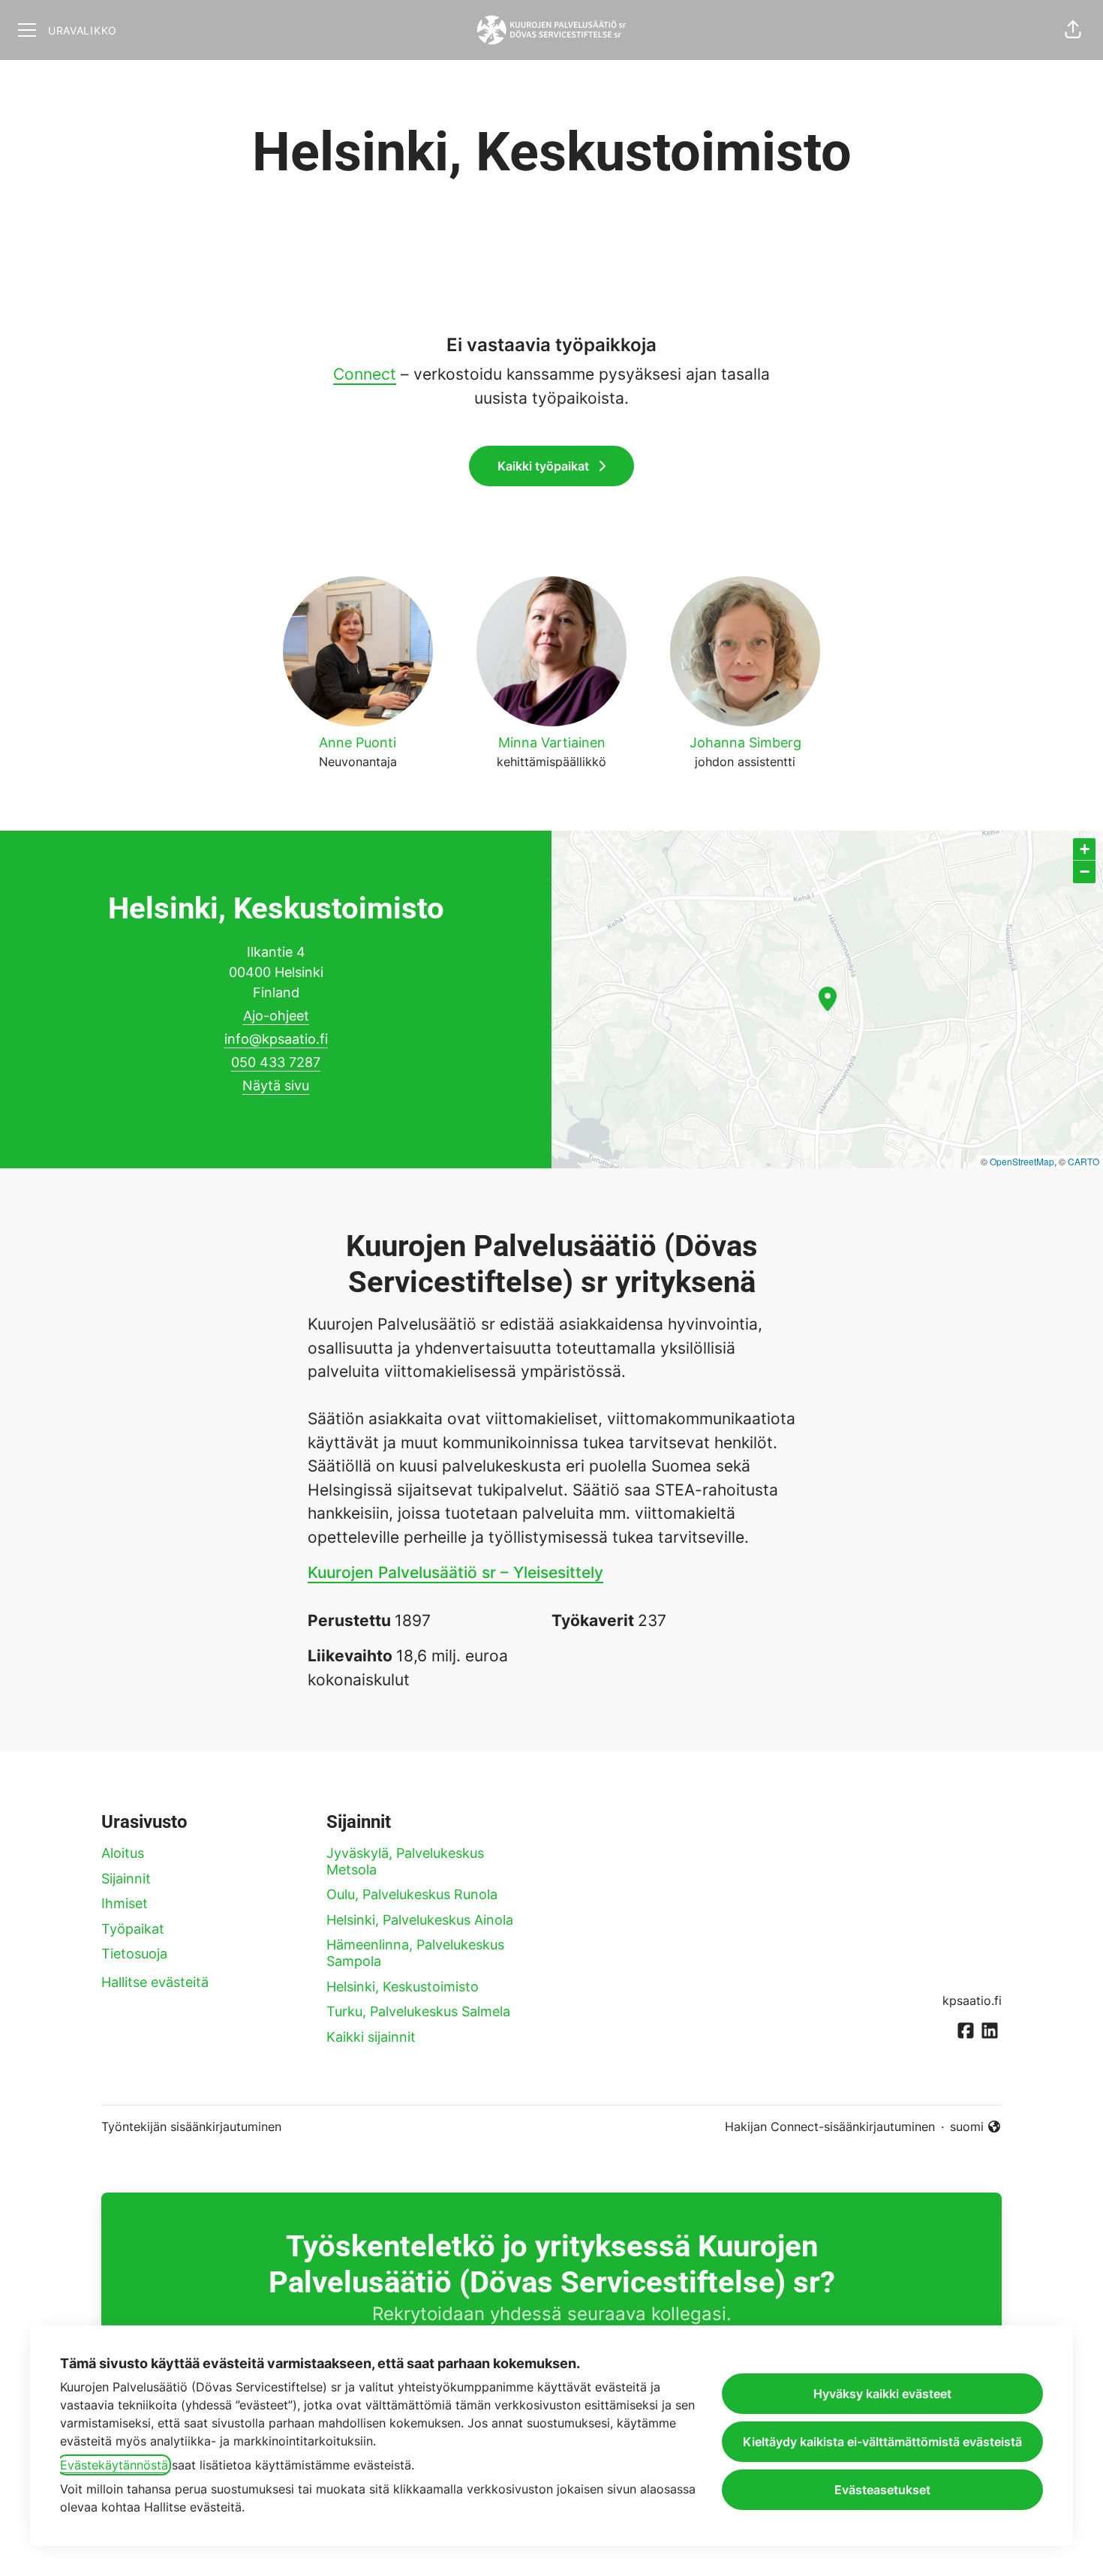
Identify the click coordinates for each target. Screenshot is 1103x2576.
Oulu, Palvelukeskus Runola (412, 1894)
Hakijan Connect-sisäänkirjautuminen (830, 2127)
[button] (1073, 30)
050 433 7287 (276, 1062)
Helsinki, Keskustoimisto (403, 1987)
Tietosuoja (134, 1954)
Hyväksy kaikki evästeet (882, 2394)
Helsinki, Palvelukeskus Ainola (420, 1920)
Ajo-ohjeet (276, 1016)
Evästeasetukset (882, 2490)
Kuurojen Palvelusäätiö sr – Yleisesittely (455, 1572)
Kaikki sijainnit (371, 2037)
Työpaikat (133, 1929)
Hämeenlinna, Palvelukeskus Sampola (415, 1953)
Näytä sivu (276, 1085)
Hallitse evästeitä (155, 1982)
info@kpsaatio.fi (276, 1039)
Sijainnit (126, 1879)
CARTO (1083, 1161)
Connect (365, 374)
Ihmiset (125, 1903)
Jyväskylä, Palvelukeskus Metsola (405, 1861)
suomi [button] (976, 2127)
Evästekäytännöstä (114, 2465)
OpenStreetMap (1022, 1161)
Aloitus (123, 1853)
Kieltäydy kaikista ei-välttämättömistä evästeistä (882, 2442)
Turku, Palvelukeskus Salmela (418, 2011)
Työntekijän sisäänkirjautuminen (191, 2127)
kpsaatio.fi (972, 2000)
